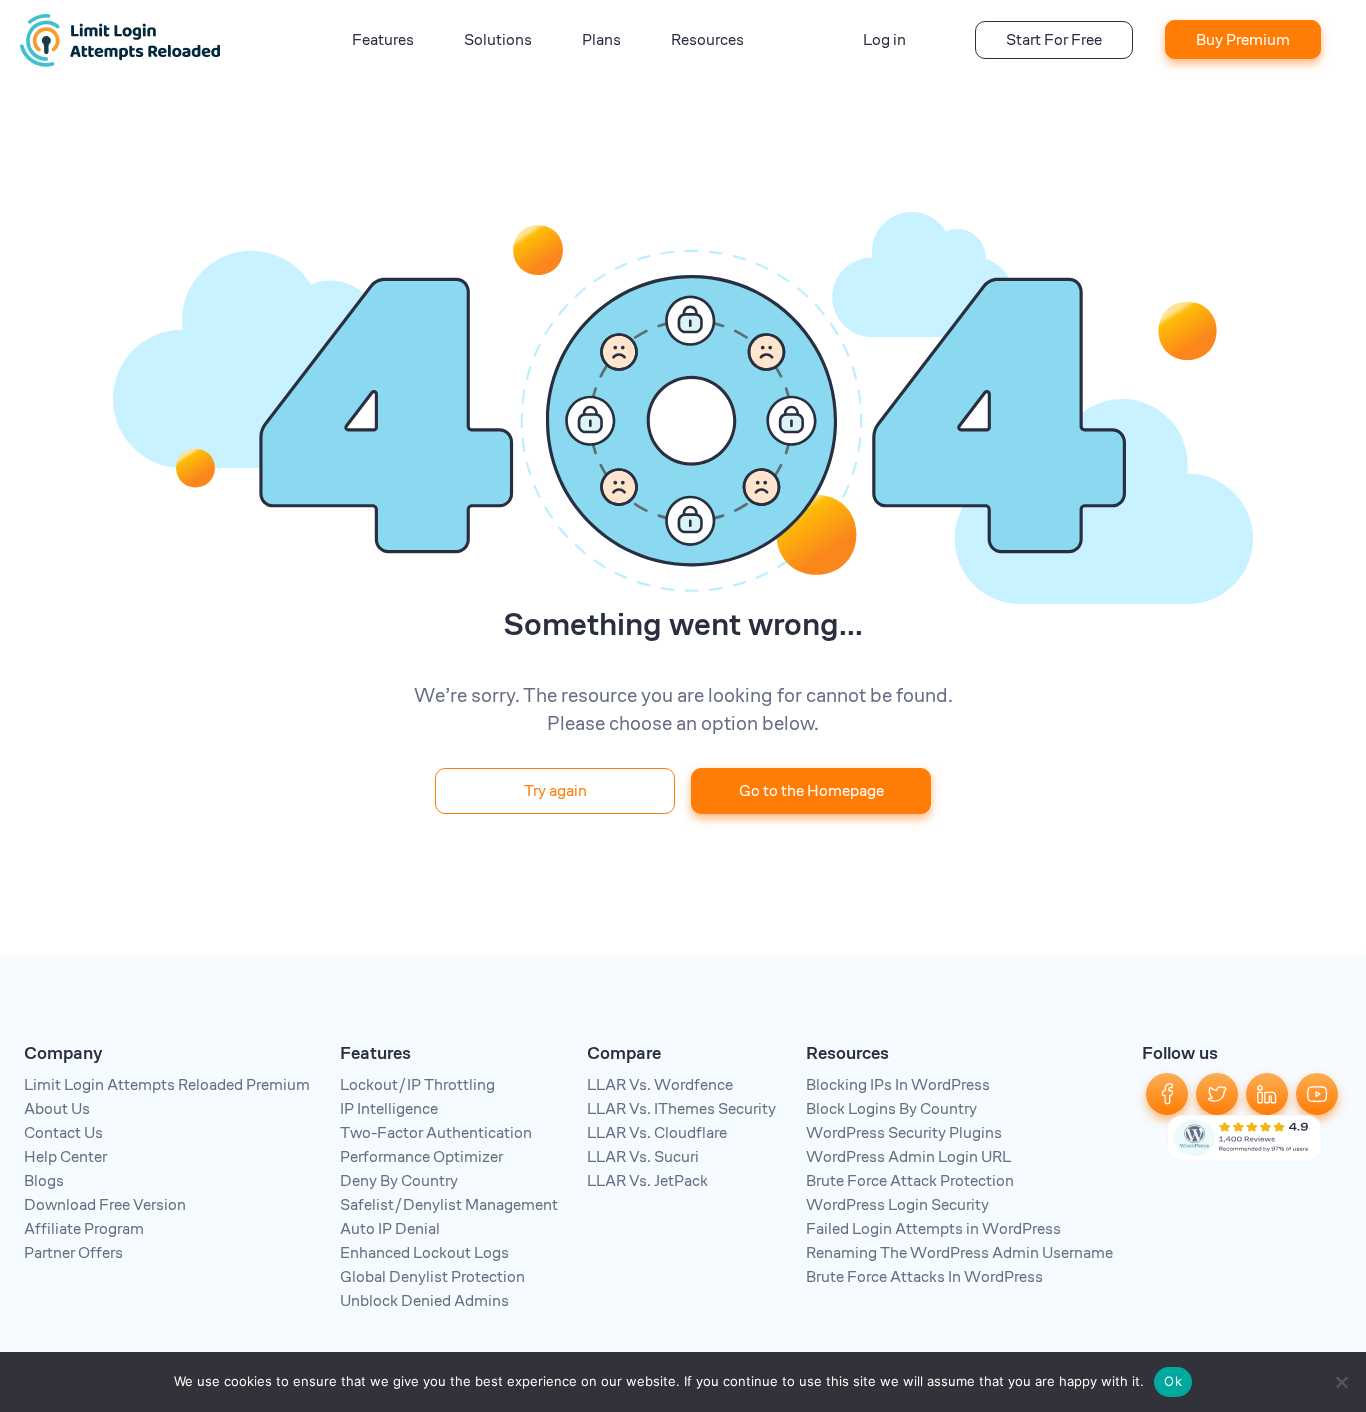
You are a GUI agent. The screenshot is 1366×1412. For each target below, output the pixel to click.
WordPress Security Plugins (904, 1132)
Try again (555, 790)
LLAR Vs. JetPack (647, 1180)
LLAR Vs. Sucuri (643, 1156)
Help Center (65, 1156)
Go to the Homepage (811, 790)
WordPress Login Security (897, 1204)
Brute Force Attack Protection (910, 1180)
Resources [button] (707, 40)
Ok (1173, 1381)
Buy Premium (1243, 39)
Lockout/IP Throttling (417, 1084)
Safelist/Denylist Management (449, 1204)
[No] (1341, 1382)
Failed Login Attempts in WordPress (933, 1228)
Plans (601, 39)
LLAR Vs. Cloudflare (657, 1132)
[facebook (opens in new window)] (1167, 1092)
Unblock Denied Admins (424, 1300)
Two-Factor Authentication (436, 1132)
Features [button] (383, 40)
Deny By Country (399, 1180)
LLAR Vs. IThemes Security (681, 1108)
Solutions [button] (498, 40)
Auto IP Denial (390, 1228)
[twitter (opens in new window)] (1217, 1092)
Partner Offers (73, 1252)
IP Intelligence (389, 1108)
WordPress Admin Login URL (908, 1156)
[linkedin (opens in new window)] (1267, 1092)
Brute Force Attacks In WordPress (924, 1276)
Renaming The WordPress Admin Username (959, 1252)
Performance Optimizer (421, 1156)
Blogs (44, 1180)
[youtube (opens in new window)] (1317, 1092)
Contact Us (63, 1132)
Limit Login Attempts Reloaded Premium (167, 1084)
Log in (884, 39)
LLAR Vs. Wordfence (660, 1084)
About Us (57, 1108)
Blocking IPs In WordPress (898, 1084)
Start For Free (1054, 39)
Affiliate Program (84, 1228)
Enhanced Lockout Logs (424, 1252)
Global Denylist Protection (432, 1276)
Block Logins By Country (891, 1108)
